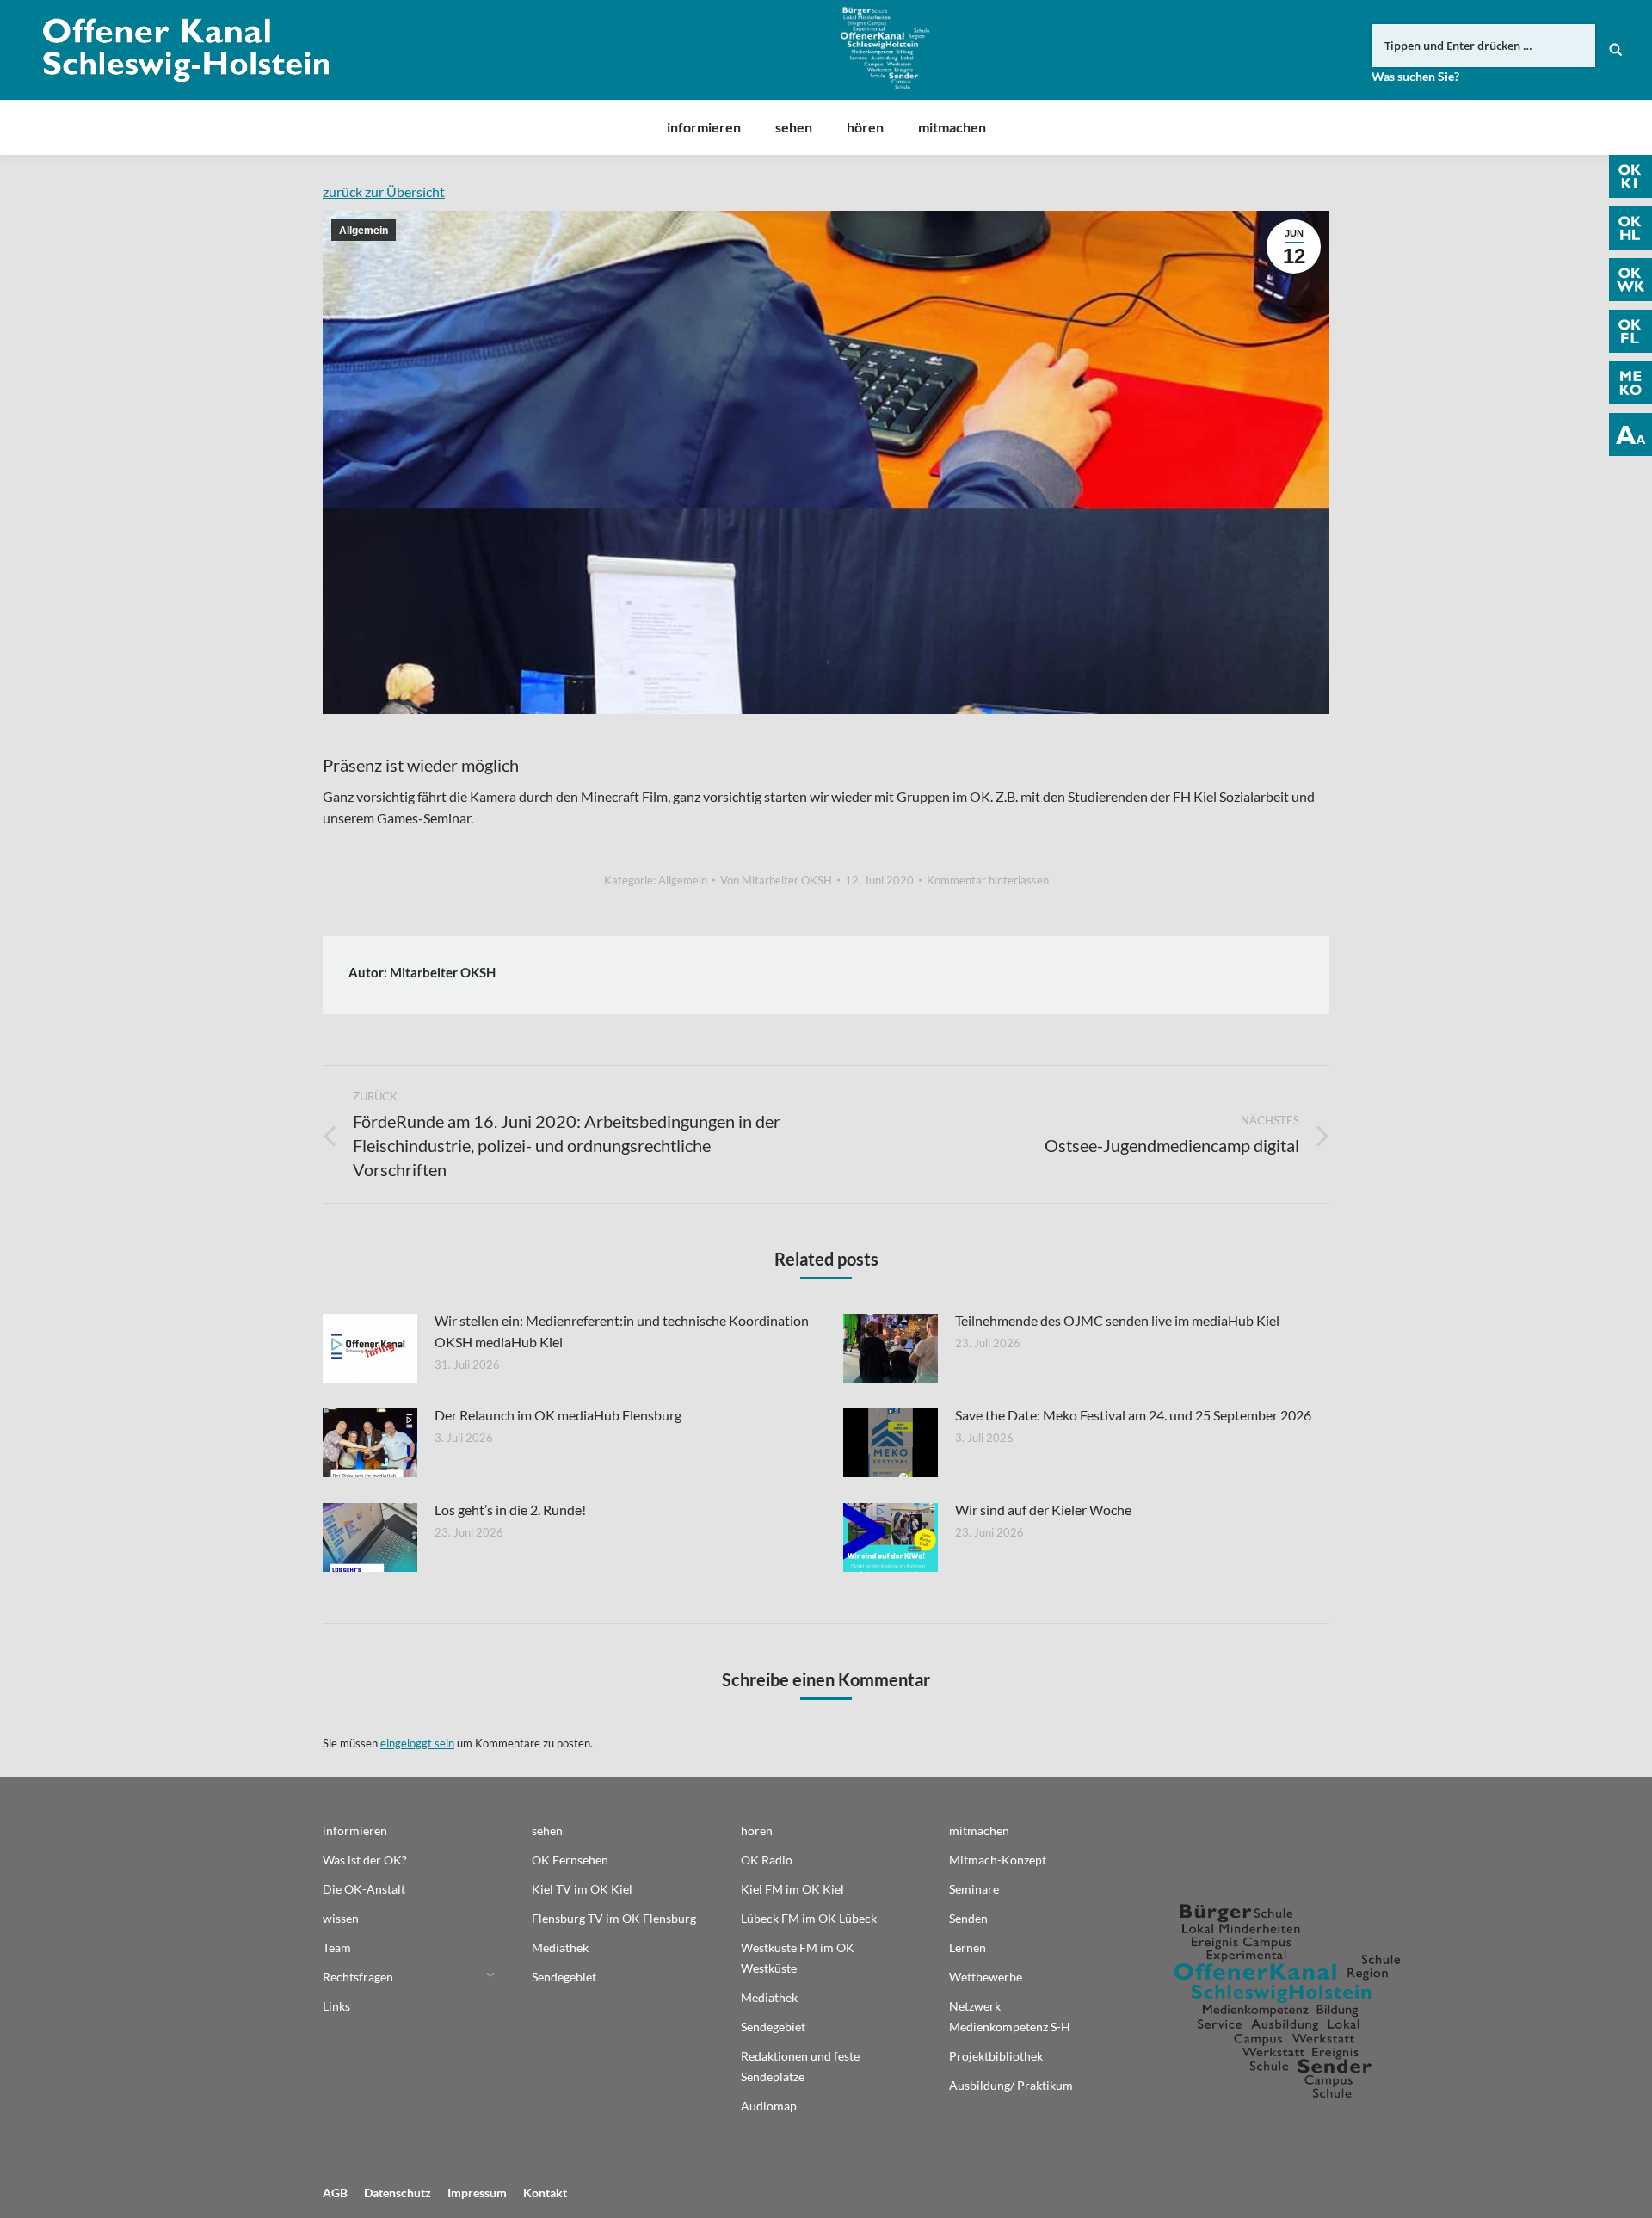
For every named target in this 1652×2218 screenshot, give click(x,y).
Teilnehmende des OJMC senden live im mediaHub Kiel (1117, 1320)
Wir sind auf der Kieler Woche (1043, 1509)
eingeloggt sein (417, 1743)
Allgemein (364, 231)
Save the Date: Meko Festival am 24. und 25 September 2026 (1133, 1415)
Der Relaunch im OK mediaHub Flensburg (558, 1415)
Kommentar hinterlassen (988, 880)
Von (776, 880)
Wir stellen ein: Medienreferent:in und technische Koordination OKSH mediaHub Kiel (622, 1331)
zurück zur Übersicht (384, 191)
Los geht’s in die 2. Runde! (510, 1509)
